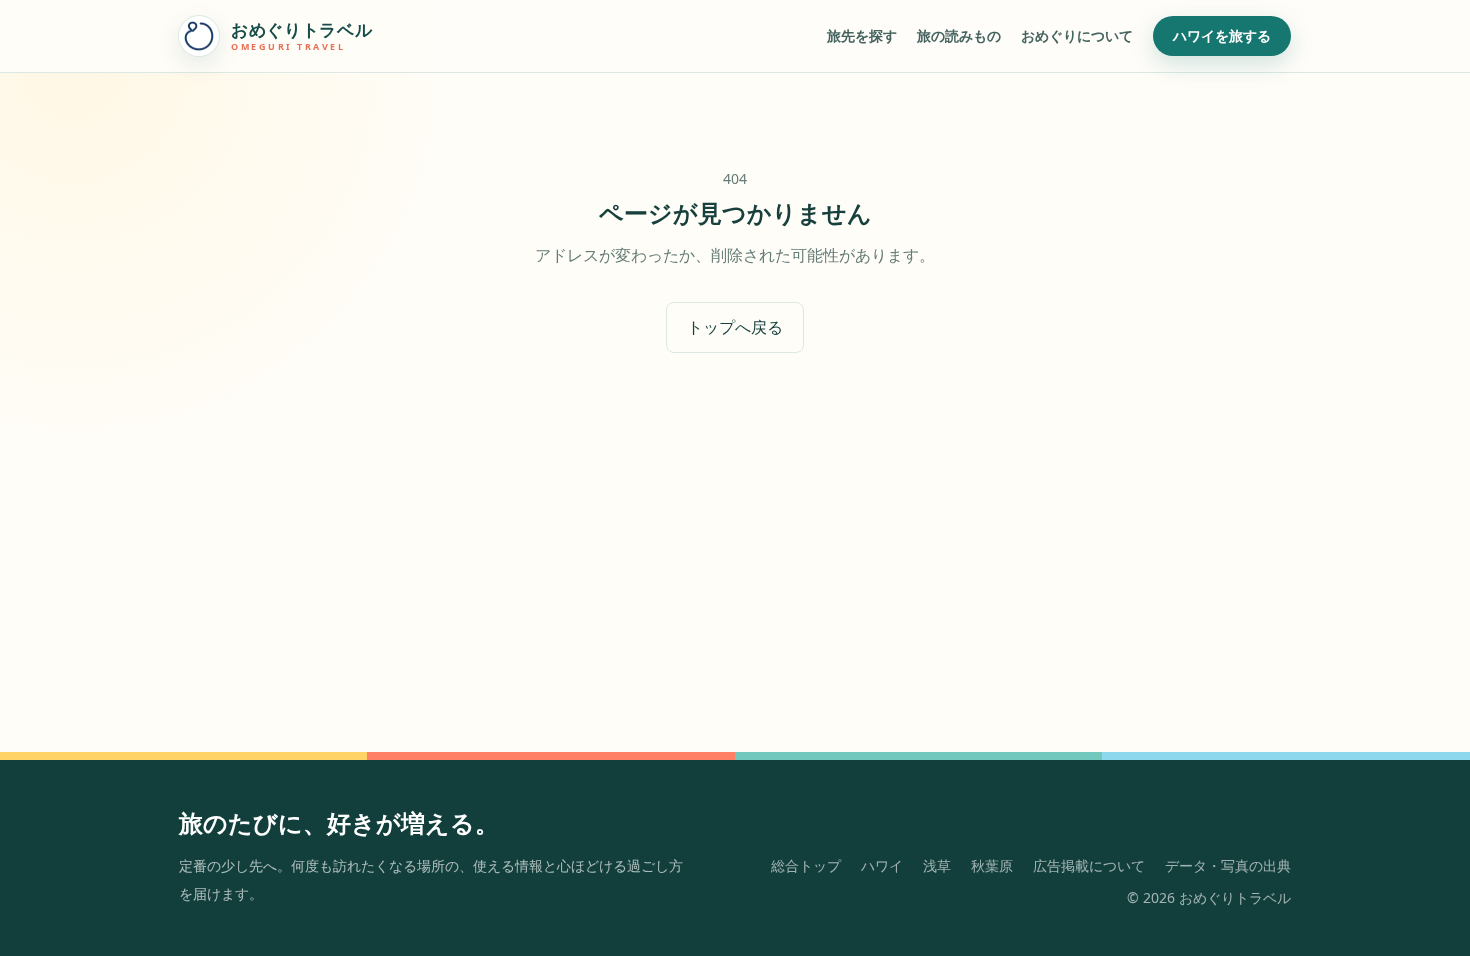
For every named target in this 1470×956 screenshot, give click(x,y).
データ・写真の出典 (1228, 865)
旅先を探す (862, 35)
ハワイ (882, 865)
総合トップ (806, 865)
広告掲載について (1089, 865)
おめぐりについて (1077, 35)
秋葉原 (992, 865)
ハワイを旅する (1222, 35)
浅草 (937, 865)
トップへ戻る (735, 327)
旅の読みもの (959, 35)
